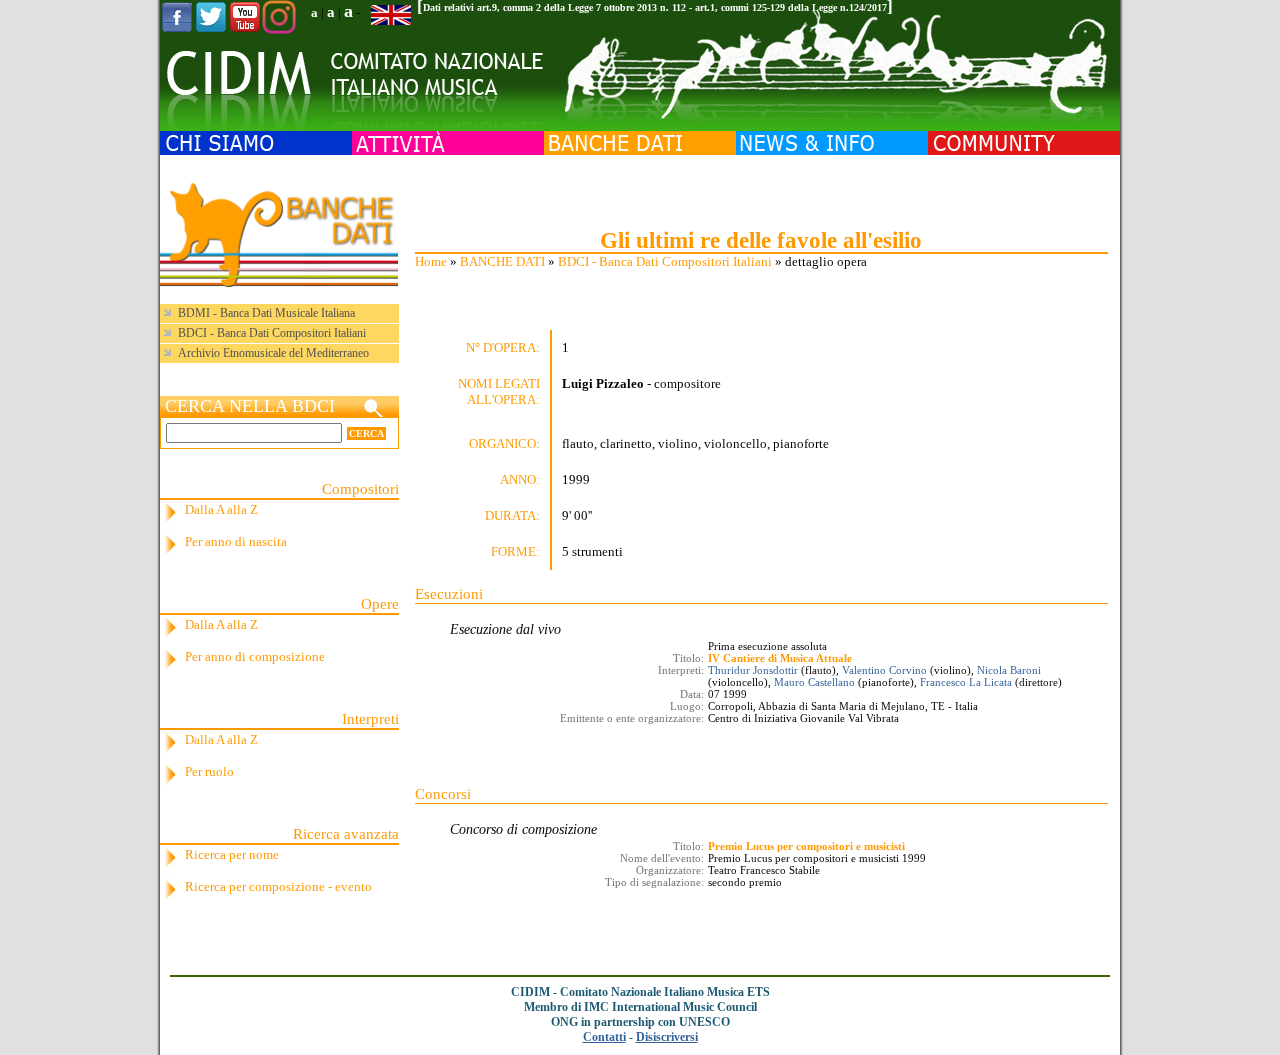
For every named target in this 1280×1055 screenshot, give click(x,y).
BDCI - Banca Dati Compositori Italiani (665, 261)
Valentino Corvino (884, 670)
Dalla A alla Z (221, 509)
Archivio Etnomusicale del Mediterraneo (273, 353)
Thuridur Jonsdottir (753, 670)
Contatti (604, 1037)
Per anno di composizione (255, 656)
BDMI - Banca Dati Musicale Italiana (266, 313)
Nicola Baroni (1009, 670)
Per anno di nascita (236, 541)
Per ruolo (209, 771)
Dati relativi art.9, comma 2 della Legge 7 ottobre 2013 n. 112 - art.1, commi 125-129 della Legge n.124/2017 (655, 7)
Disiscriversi (667, 1037)
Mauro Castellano (814, 682)
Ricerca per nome (232, 854)
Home (431, 261)
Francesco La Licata (966, 682)
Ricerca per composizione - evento (278, 886)
